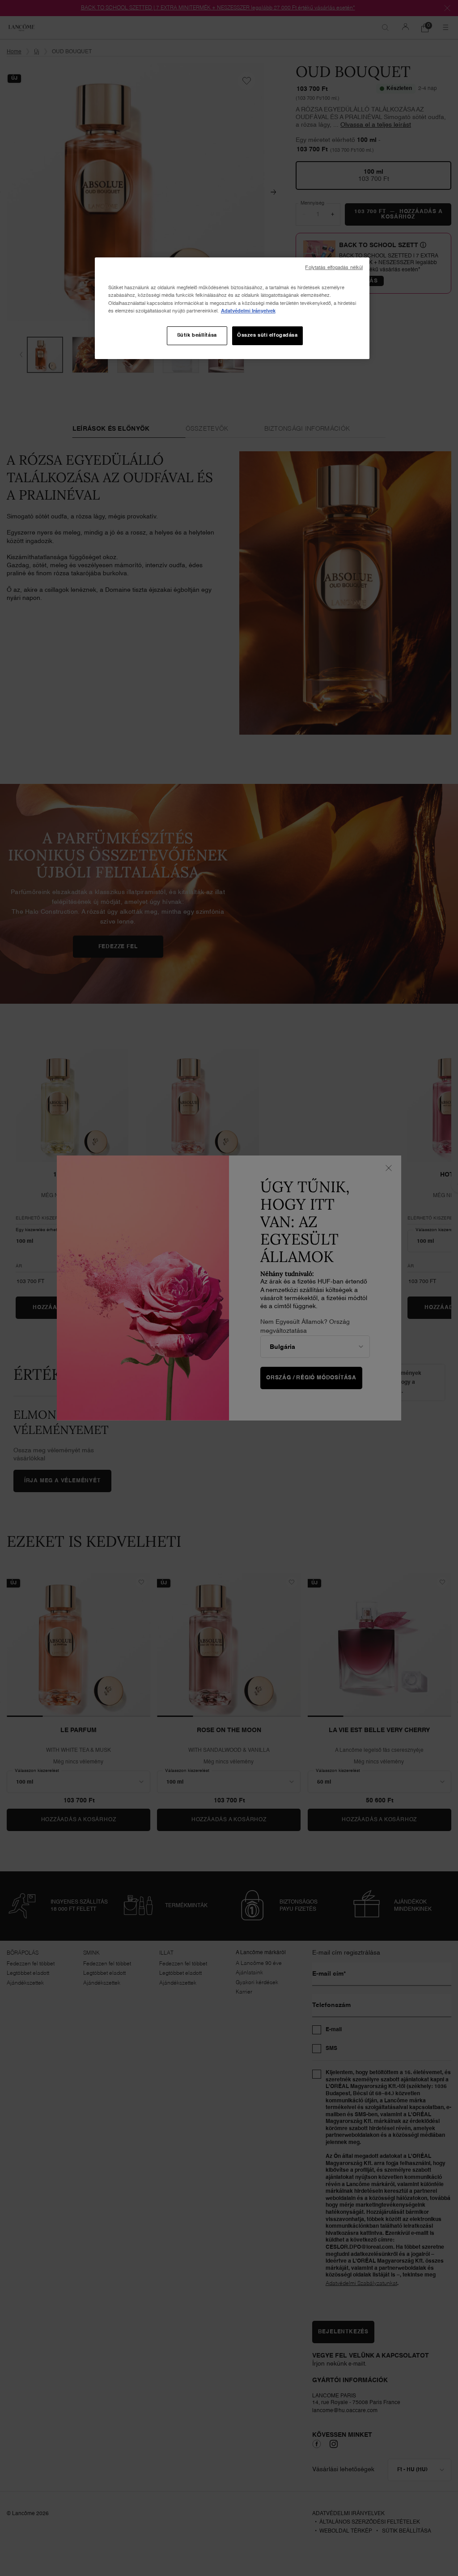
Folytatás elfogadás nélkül (334, 268)
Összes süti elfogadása (267, 335)
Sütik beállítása (197, 335)
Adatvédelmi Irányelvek (248, 311)
